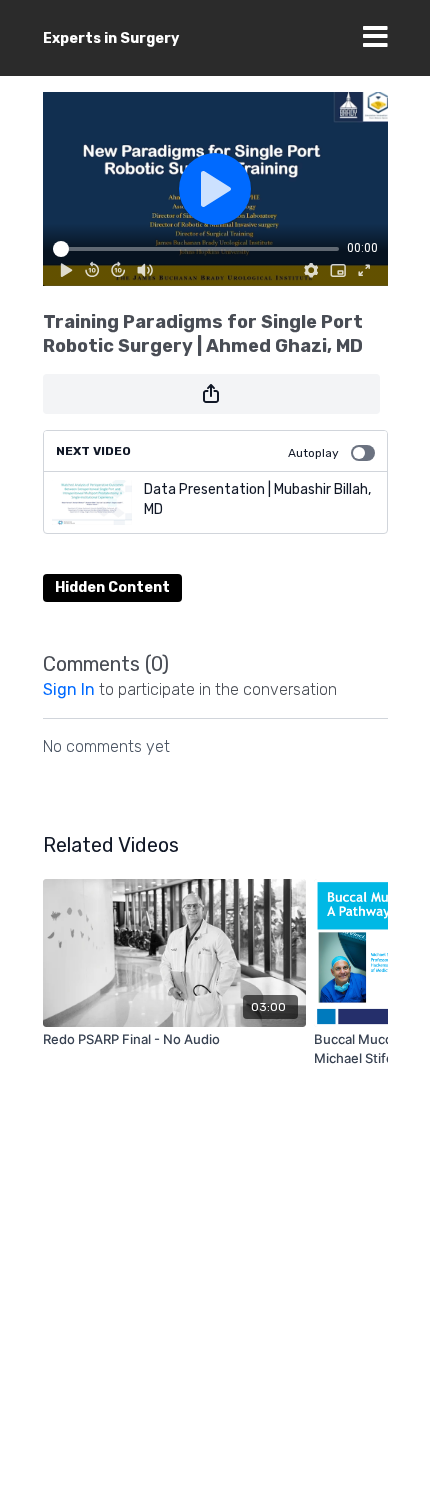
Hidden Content (112, 587)
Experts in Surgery (111, 38)
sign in (69, 689)
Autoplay (313, 453)
